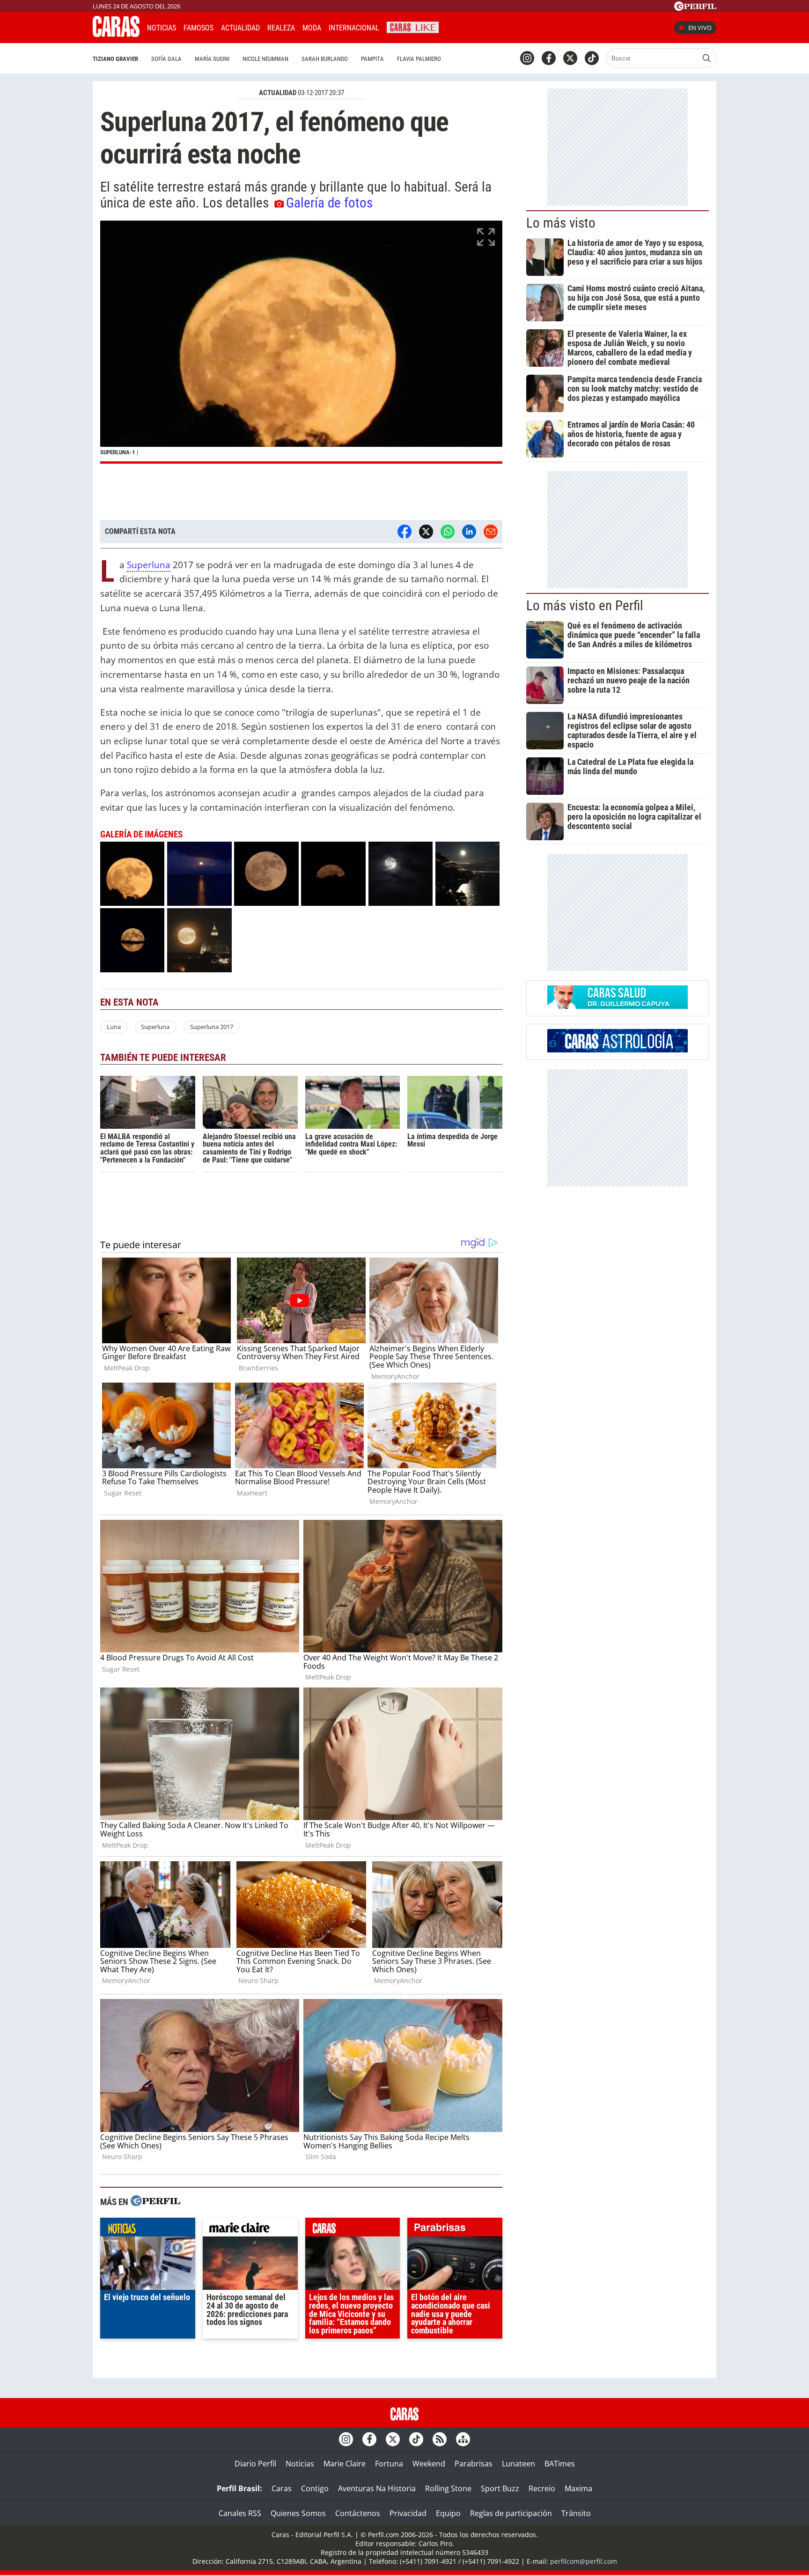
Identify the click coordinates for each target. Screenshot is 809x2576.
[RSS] (440, 2439)
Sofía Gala (166, 59)
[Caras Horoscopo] (618, 1050)
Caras (282, 2488)
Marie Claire (345, 2464)
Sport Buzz (500, 2488)
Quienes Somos (298, 2513)
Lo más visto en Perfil (585, 606)
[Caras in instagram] (527, 58)
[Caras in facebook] (549, 58)
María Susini (212, 59)
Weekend (429, 2464)
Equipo (448, 2513)
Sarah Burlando (325, 59)
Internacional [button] (354, 28)
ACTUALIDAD (278, 93)
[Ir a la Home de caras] (116, 34)
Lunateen (518, 2464)
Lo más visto (561, 223)
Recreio (542, 2488)
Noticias (162, 28)
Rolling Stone (448, 2488)
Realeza (281, 28)
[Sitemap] (463, 2439)
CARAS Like (413, 26)
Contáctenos (358, 2513)
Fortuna (389, 2464)
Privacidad (408, 2513)
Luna (114, 1027)
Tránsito (576, 2513)
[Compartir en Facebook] (404, 532)
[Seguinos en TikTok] (592, 58)
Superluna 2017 (212, 1027)
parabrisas (455, 2229)
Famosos (199, 28)
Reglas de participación (511, 2513)
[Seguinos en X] (570, 58)
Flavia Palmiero (419, 59)
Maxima (578, 2488)
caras (353, 2229)
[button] (301, 342)
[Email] (491, 532)
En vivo (700, 28)
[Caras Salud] (618, 1006)
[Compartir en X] (426, 532)
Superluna (149, 565)
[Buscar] (706, 58)
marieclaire (250, 2229)
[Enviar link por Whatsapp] (448, 532)
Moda (312, 28)
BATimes (560, 2464)
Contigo (315, 2488)
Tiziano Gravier (115, 59)
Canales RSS (240, 2513)
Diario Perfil (255, 2464)
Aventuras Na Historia (377, 2488)
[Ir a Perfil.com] (695, 8)
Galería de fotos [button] (329, 203)
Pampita (372, 59)
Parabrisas (474, 2464)
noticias (148, 2229)
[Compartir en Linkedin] (469, 532)
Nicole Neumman (265, 59)
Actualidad (240, 28)
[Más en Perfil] (155, 2202)
